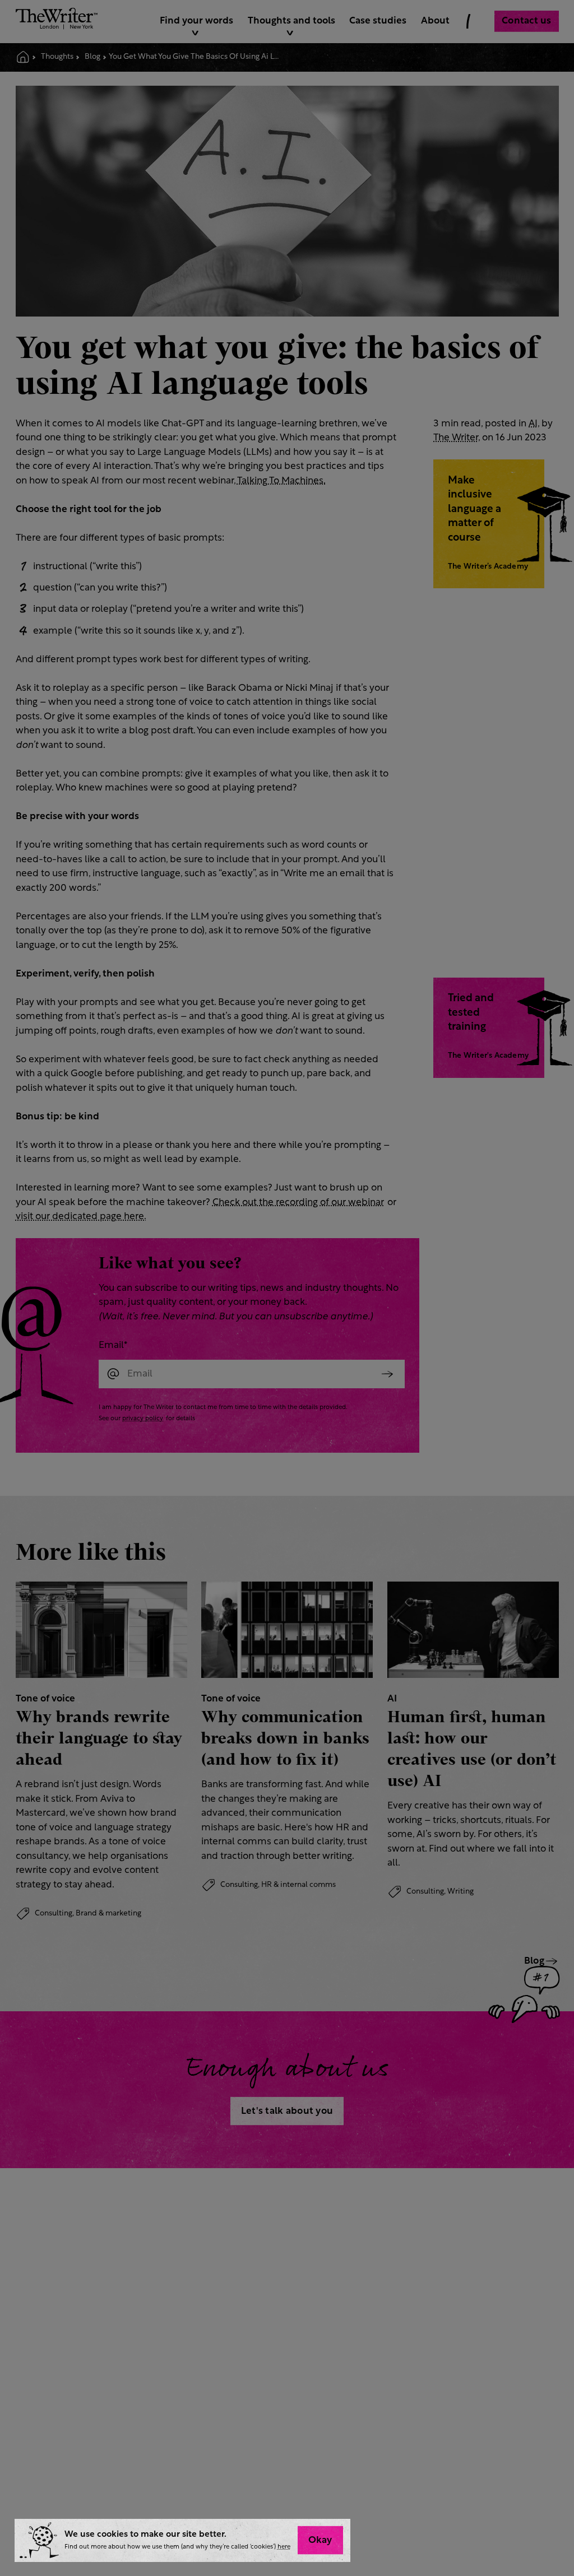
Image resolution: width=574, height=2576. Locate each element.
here (284, 2547)
